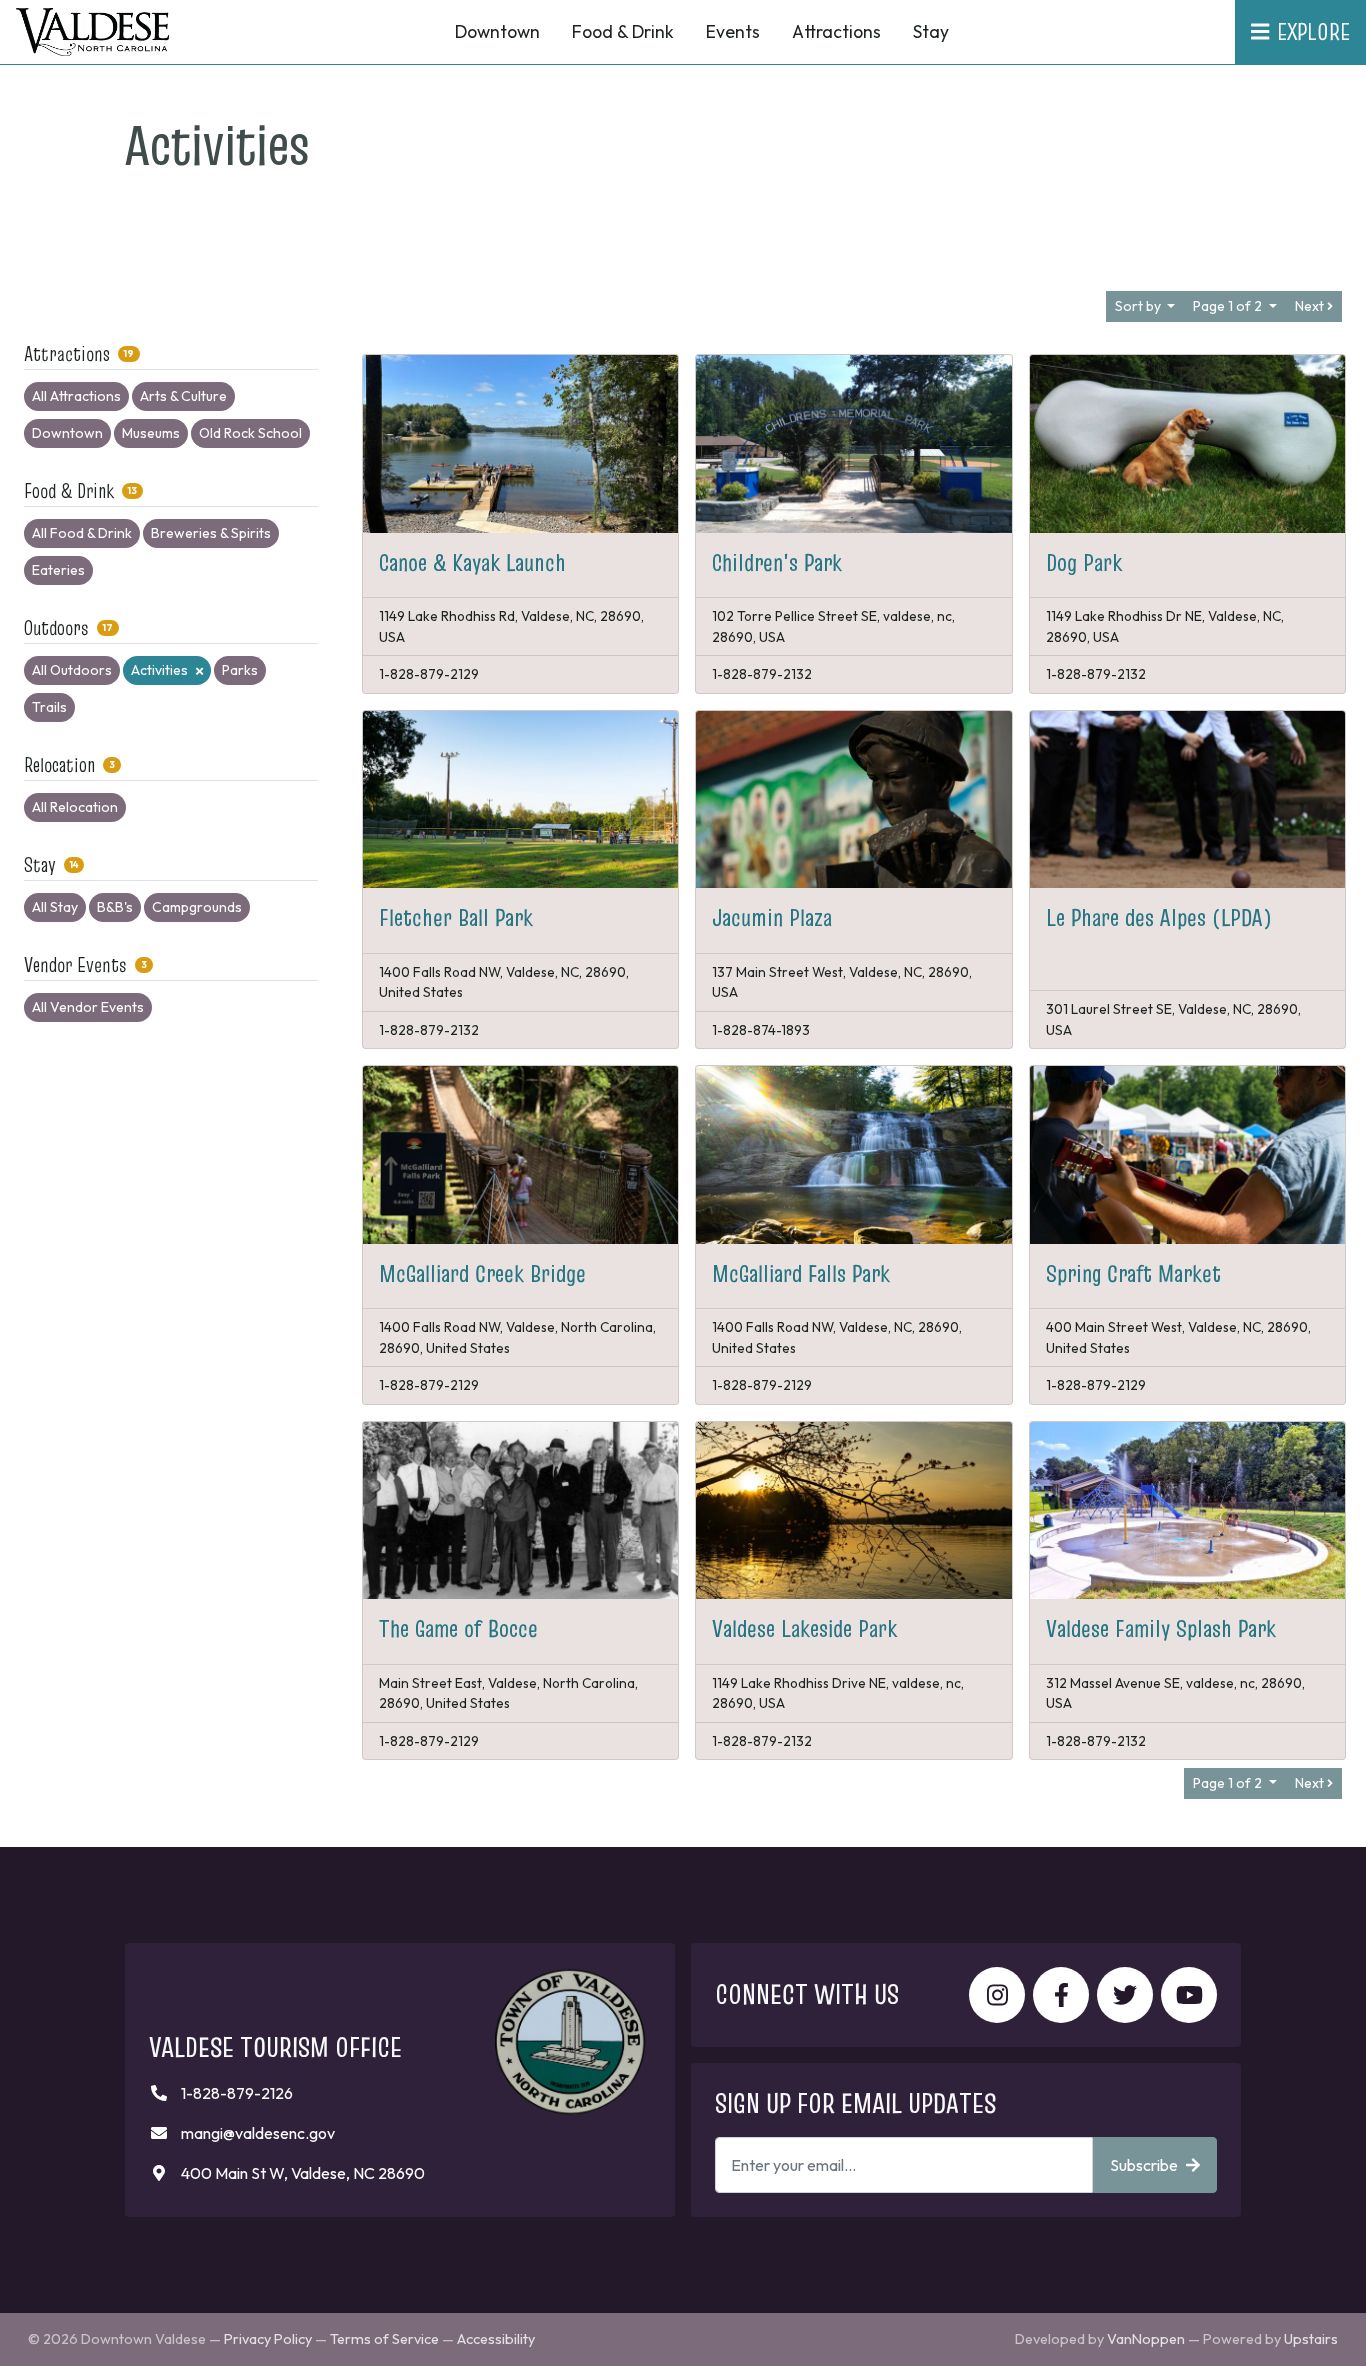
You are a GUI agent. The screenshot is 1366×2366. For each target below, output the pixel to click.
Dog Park (1084, 562)
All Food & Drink (82, 533)
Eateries (58, 570)
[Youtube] (1189, 1995)
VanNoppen (1146, 2339)
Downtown (67, 433)
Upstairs (1311, 2339)
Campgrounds (197, 907)
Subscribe (1144, 2165)
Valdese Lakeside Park (804, 1628)
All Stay (55, 907)
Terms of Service (384, 2339)
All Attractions (76, 396)
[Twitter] (1125, 1995)
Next (1311, 306)
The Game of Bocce (458, 1628)
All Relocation (75, 807)
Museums (151, 433)
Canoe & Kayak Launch (472, 562)
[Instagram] (997, 1995)
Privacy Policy (268, 2339)
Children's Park (777, 562)
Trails (49, 707)
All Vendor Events (88, 1007)
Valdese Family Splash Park (1161, 1628)
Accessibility (496, 2339)
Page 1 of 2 (1229, 306)
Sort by (1139, 306)
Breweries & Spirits (211, 533)
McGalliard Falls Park (801, 1273)
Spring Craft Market (1133, 1273)
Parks (240, 670)
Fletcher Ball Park (456, 917)
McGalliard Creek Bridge (482, 1273)
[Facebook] (1061, 1995)
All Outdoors (72, 670)
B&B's (115, 907)
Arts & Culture (183, 396)
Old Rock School (250, 433)
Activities (159, 670)
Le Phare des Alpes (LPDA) (1159, 917)
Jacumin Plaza (772, 917)
